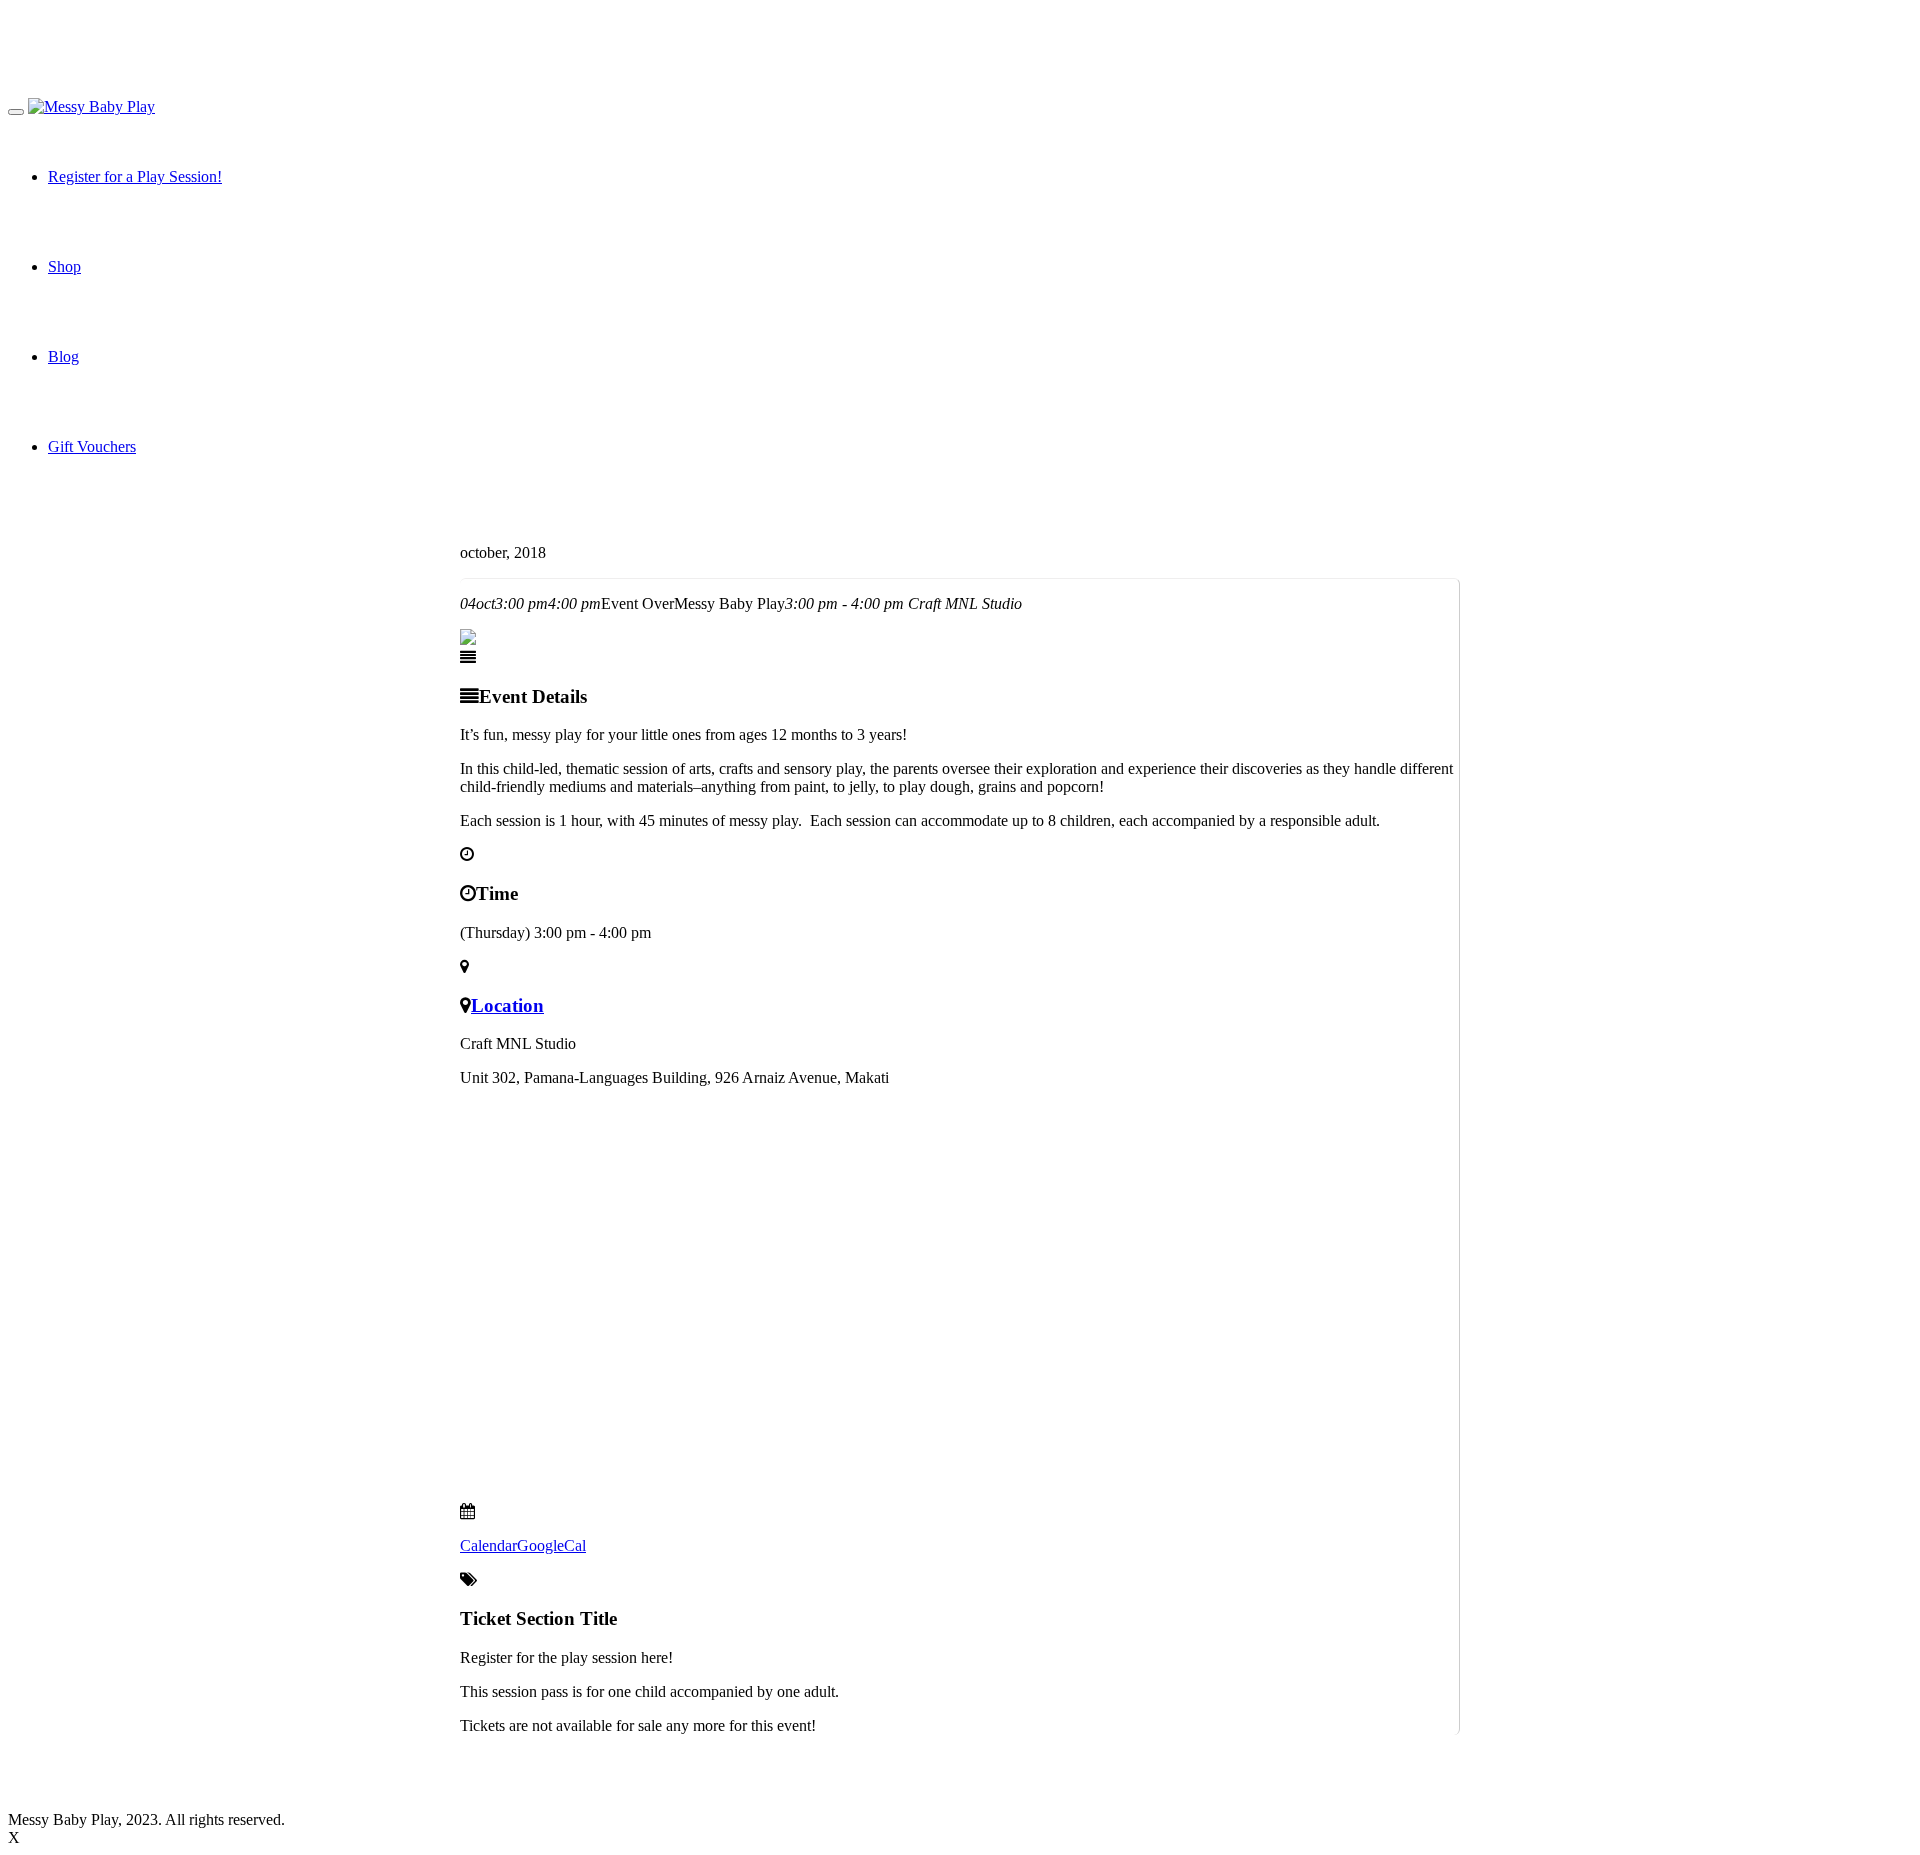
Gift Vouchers (92, 446)
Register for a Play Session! (135, 176)
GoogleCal (551, 1545)
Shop (64, 266)
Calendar (488, 1545)
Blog (63, 356)
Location (507, 1005)
